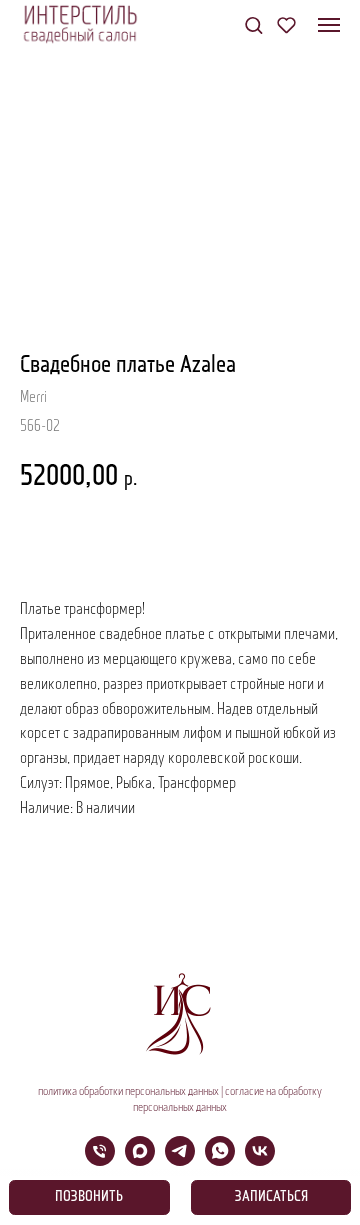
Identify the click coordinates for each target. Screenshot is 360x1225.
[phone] (100, 1160)
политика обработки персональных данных (128, 1092)
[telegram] (180, 1160)
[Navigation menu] (329, 25)
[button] (253, 24)
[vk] (260, 1160)
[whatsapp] (220, 1160)
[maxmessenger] (140, 1160)
